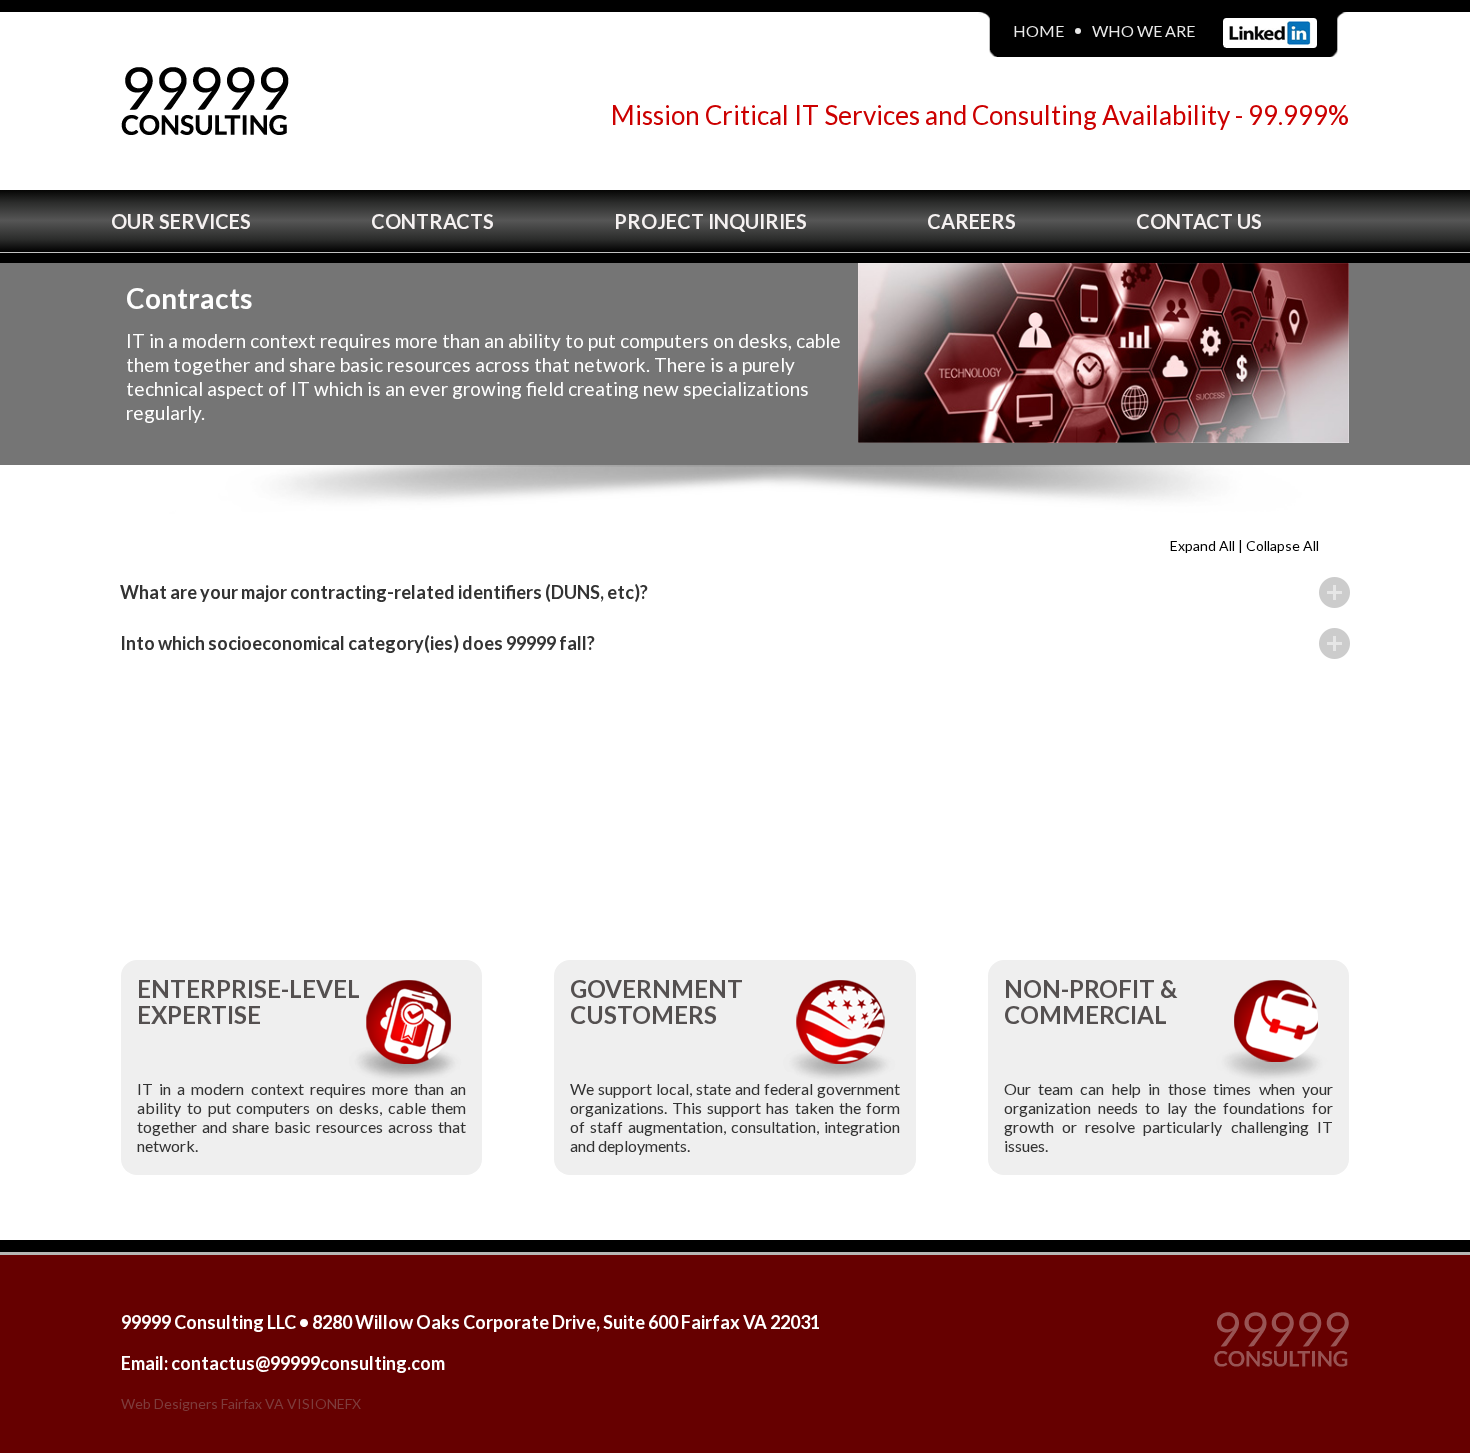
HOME (1038, 30)
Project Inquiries (710, 221)
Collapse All (1282, 545)
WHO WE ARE (1143, 30)
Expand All (1204, 545)
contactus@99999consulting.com (308, 1363)
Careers (971, 221)
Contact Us (1199, 221)
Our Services (181, 221)
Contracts (432, 221)
